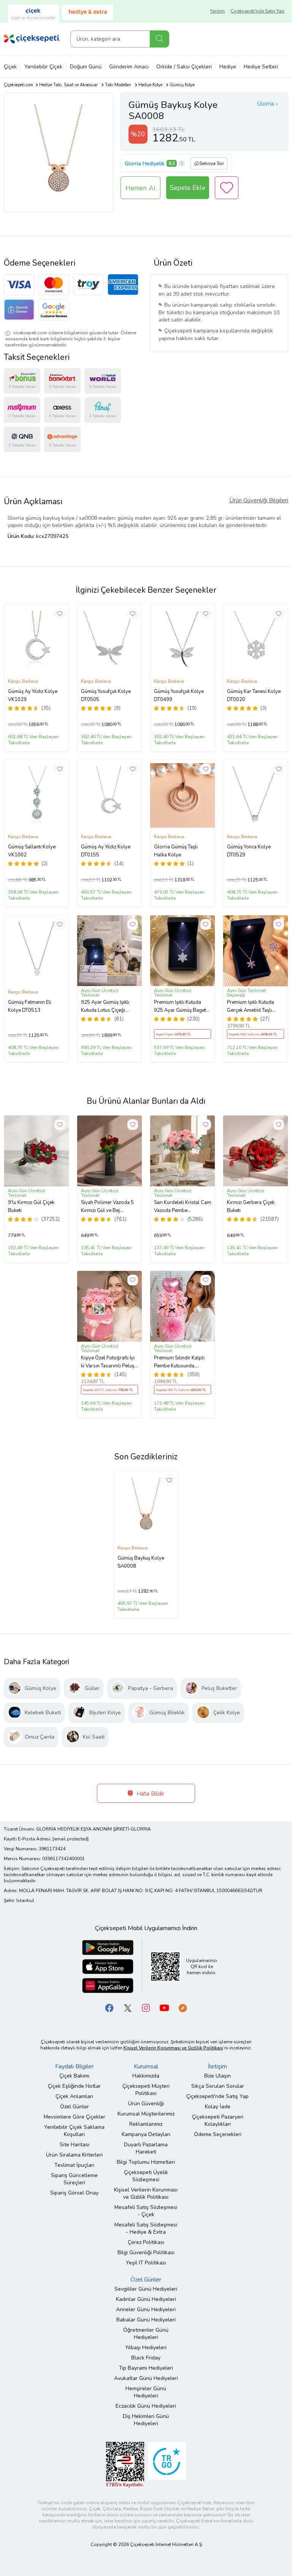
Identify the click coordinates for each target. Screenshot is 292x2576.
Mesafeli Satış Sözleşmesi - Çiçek (146, 2211)
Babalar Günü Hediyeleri (146, 2320)
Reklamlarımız (146, 2124)
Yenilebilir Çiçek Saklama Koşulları (74, 2131)
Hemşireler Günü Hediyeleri (146, 2392)
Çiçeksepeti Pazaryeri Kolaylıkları (218, 2120)
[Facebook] (109, 2007)
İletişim (217, 2066)
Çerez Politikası (146, 2242)
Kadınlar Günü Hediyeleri (146, 2299)
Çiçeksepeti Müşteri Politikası (146, 2090)
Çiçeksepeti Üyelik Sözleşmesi (146, 2176)
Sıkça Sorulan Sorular (218, 2086)
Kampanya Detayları (146, 2134)
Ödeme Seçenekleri (218, 2134)
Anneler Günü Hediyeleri (146, 2309)
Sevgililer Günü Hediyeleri (146, 2289)
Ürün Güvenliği (146, 2104)
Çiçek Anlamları (74, 2096)
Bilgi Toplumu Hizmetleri (146, 2162)
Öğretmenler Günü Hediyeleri (146, 2334)
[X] (128, 2007)
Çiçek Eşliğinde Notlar (74, 2086)
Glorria (266, 104)
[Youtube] (164, 2007)
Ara (159, 39)
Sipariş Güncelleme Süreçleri (74, 2179)
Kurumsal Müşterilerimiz (146, 2114)
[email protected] (71, 1839)
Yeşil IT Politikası (146, 2263)
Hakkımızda (146, 2076)
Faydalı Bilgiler (74, 2066)
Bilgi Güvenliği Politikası (146, 2252)
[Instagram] (146, 2007)
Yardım (217, 11)
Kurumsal (146, 2066)
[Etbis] (125, 2464)
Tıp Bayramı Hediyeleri (146, 2368)
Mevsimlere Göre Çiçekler (75, 2117)
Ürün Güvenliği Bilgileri (259, 500)
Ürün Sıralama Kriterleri (74, 2155)
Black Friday (146, 2358)
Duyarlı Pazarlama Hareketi (146, 2148)
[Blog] (182, 2007)
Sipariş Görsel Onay (74, 2193)
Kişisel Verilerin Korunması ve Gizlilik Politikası (146, 2193)
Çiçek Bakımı (74, 2076)
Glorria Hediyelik (145, 164)
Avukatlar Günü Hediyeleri (146, 2378)
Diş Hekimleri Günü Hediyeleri (146, 2420)
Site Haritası (75, 2145)
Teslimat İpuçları (74, 2165)
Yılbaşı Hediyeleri (146, 2347)
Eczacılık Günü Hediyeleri (146, 2406)
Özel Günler (75, 2107)
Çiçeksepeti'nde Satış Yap (257, 11)
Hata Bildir (150, 1794)
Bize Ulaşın (217, 2076)
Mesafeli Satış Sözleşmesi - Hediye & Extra (146, 2228)
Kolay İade (218, 2107)
